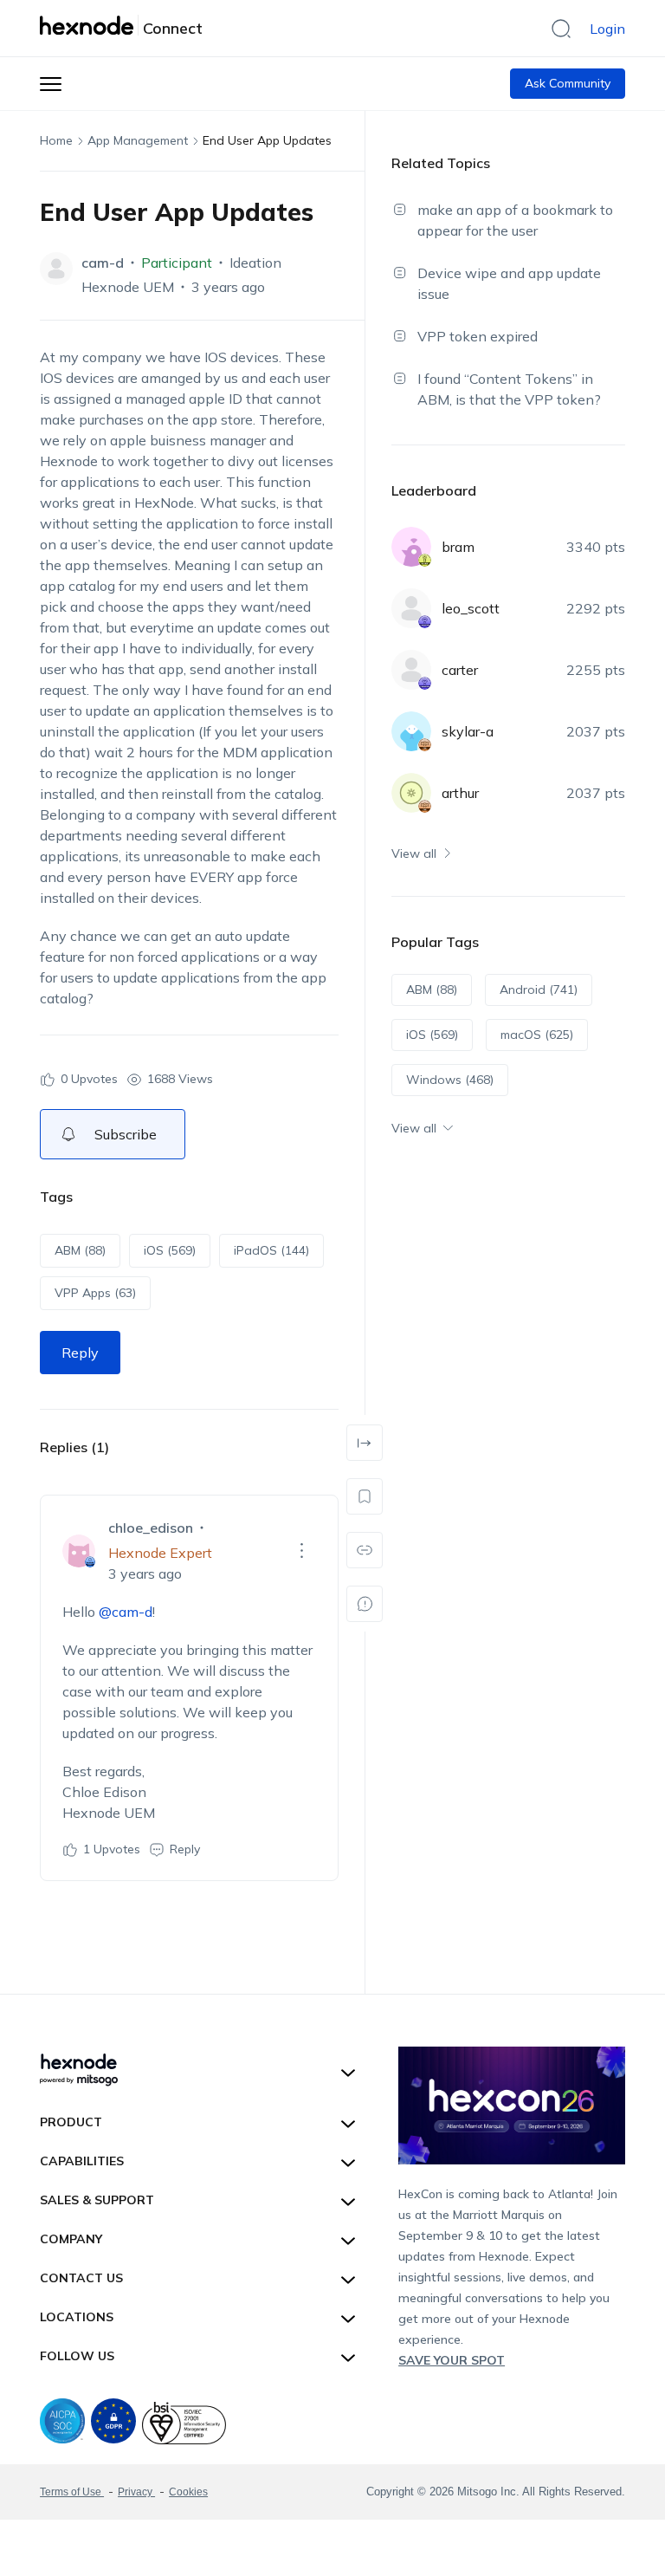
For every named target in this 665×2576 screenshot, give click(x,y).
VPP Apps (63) (95, 1293)
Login (607, 29)
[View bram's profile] (411, 547)
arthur (460, 793)
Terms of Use (72, 2492)
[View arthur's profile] (411, 793)
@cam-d (126, 1612)
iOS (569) (170, 1250)
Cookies (188, 2492)
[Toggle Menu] (51, 84)
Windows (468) (450, 1080)
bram (458, 547)
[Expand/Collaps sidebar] (365, 1443)
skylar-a (468, 731)
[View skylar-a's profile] (411, 731)
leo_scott (471, 608)
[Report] (365, 1604)
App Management (138, 140)
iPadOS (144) (271, 1250)
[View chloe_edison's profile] (79, 1551)
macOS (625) (537, 1035)
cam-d (103, 263)
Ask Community (568, 83)
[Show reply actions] (302, 1551)
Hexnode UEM (128, 287)
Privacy (136, 2492)
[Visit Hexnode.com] (89, 25)
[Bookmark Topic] (365, 1496)
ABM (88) (80, 1250)
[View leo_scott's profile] (411, 608)
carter (460, 670)
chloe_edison (151, 1528)
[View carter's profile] (411, 670)
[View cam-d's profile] (56, 269)
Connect (173, 29)
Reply (80, 1353)
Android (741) (539, 990)
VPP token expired (478, 336)
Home (56, 140)
